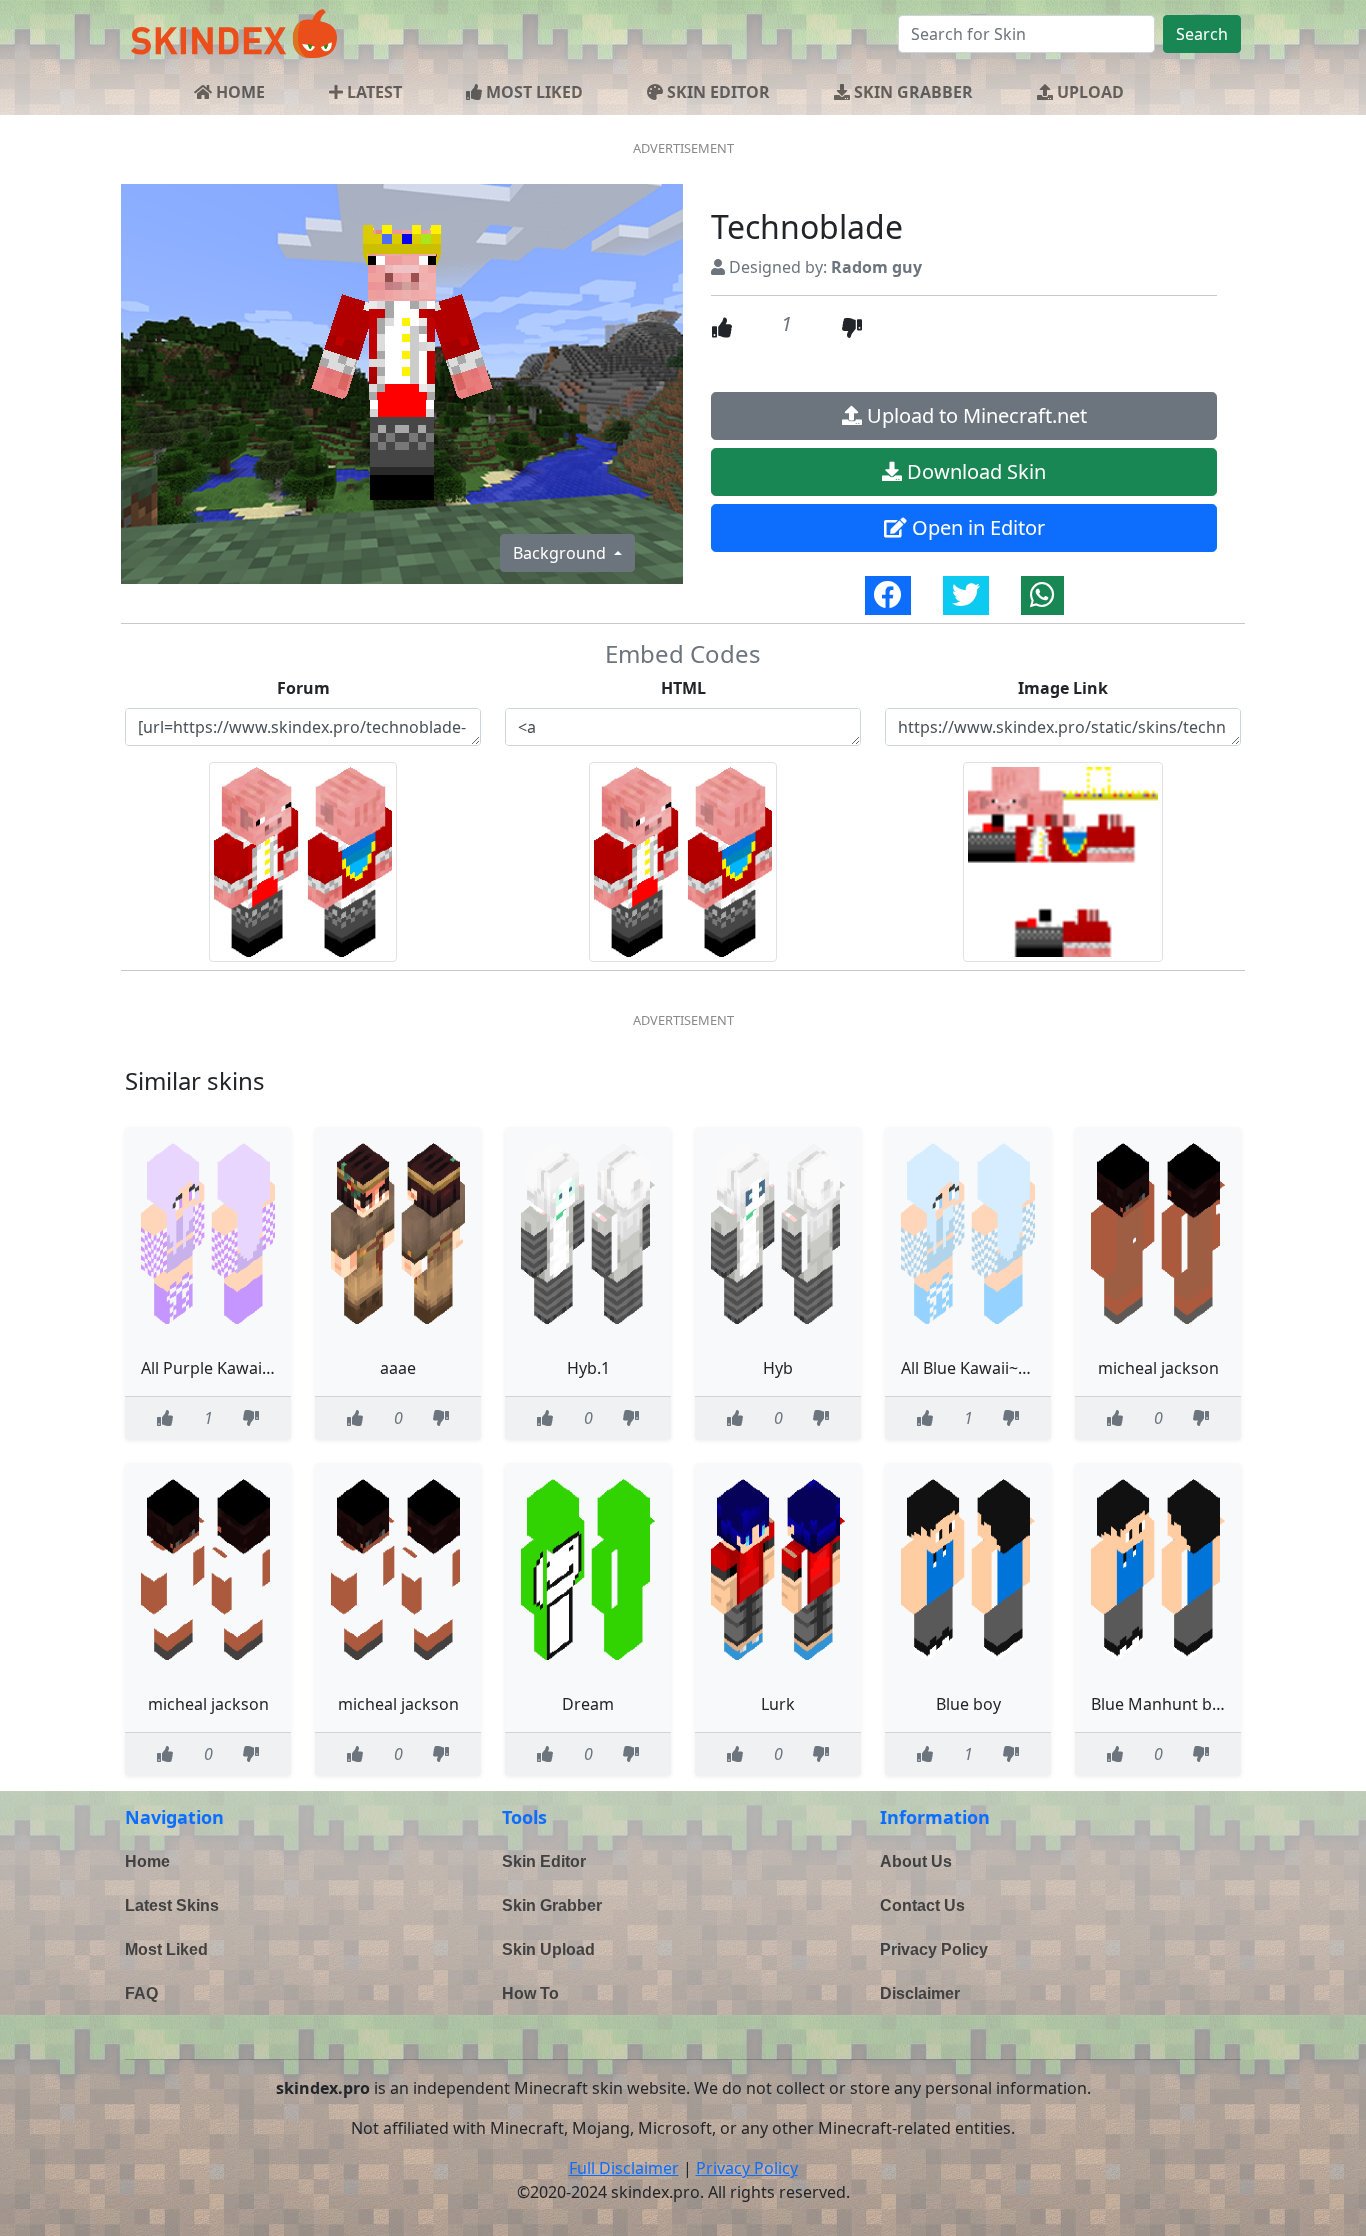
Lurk (778, 1704)
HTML (683, 688)
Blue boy (968, 1704)
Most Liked (166, 1949)
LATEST (372, 92)
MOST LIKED (532, 92)
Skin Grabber (552, 1905)
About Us (916, 1861)
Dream (588, 1704)
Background (561, 553)
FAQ (141, 1993)
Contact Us (922, 1905)
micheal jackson (1158, 1368)
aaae (398, 1368)
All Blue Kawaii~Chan (979, 1368)
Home (147, 1861)
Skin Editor (544, 1861)
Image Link (1063, 688)
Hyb (778, 1368)
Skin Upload (548, 1949)
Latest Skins (172, 1905)
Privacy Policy (934, 1949)
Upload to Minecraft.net (974, 415)
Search (1202, 34)
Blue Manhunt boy (1160, 1704)
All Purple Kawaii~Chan (227, 1368)
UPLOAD (1088, 92)
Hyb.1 (588, 1368)
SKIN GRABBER (911, 92)
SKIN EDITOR (716, 92)
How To (530, 1993)
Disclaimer (920, 1993)
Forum (303, 688)
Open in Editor (976, 527)
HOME (238, 92)
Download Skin (974, 471)
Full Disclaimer (624, 2168)
